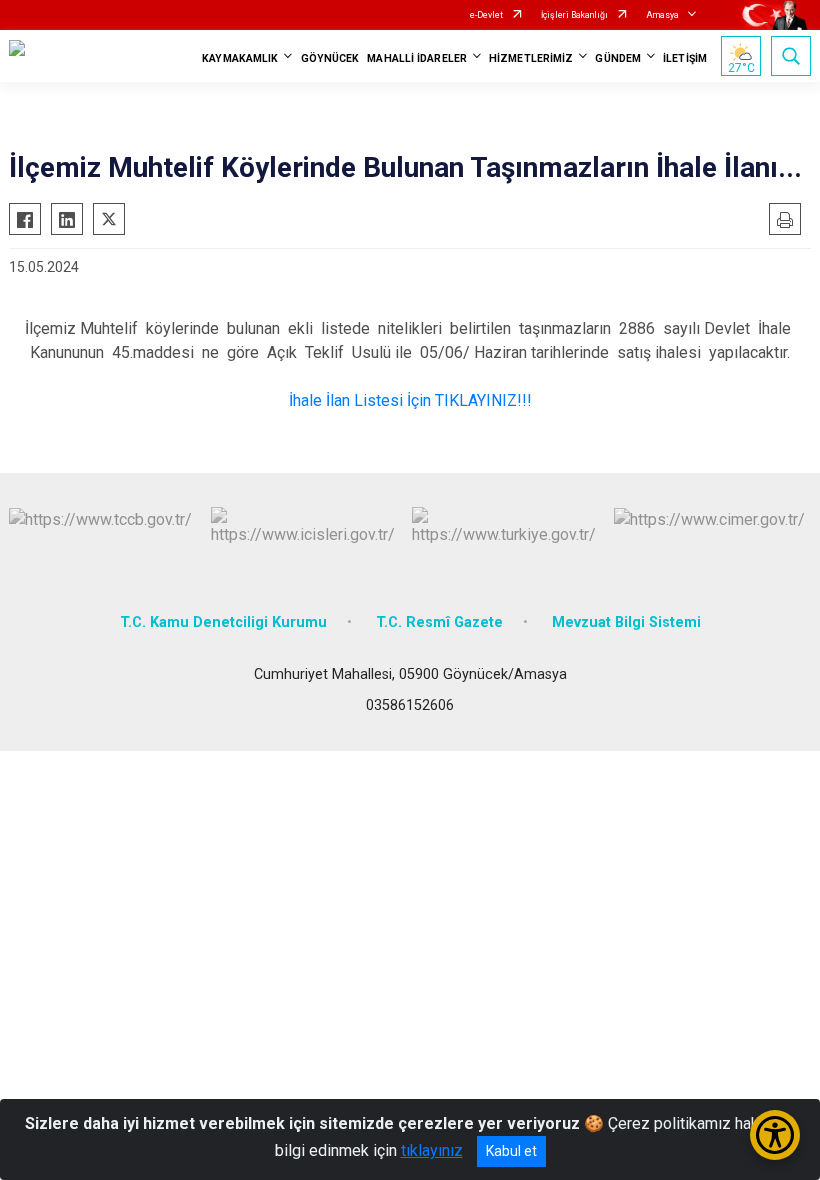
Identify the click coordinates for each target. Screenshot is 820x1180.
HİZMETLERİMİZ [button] (531, 58)
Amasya (662, 15)
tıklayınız (432, 1150)
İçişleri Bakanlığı (574, 15)
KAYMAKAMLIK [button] (240, 58)
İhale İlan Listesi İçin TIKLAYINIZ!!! (410, 400)
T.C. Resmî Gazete (439, 622)
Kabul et (511, 1151)
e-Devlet (486, 15)
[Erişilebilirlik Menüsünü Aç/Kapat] (775, 1135)
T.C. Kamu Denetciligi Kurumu (223, 622)
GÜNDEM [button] (618, 58)
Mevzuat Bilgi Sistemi (626, 622)
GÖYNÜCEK (330, 58)
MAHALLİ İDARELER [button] (417, 58)
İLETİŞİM (685, 58)
